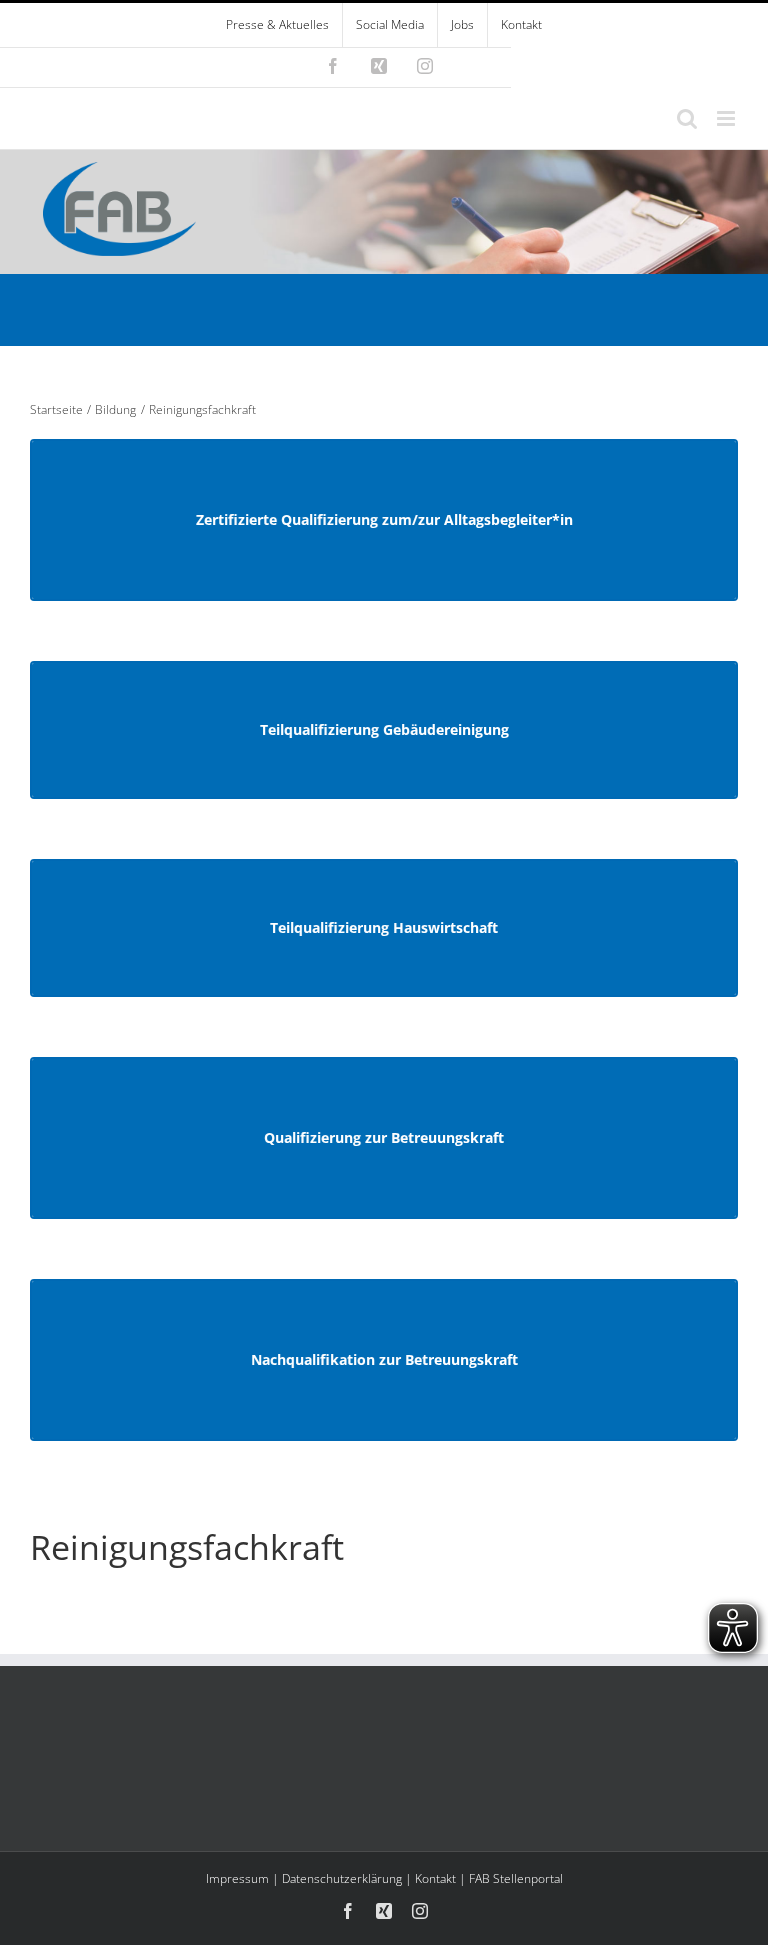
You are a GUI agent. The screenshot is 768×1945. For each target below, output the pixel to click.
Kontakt (435, 1878)
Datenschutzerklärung (342, 1878)
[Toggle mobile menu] (727, 118)
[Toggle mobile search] (687, 118)
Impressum (237, 1878)
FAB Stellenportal (516, 1878)
